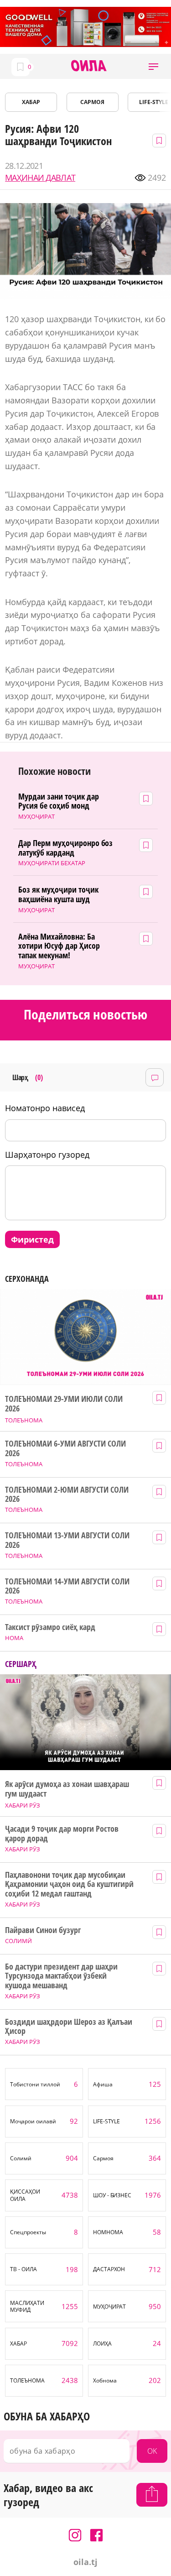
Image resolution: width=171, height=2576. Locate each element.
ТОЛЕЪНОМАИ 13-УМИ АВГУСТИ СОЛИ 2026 (67, 1540)
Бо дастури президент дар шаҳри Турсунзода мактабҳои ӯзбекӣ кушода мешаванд (61, 1976)
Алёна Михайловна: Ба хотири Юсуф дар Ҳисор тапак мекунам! (59, 946)
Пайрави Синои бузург (43, 1930)
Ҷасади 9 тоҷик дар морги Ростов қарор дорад (62, 1833)
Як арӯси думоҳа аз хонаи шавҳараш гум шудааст (67, 1789)
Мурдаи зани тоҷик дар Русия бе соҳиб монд (59, 801)
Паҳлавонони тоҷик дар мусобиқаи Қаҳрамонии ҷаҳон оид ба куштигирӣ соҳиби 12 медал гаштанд (69, 1884)
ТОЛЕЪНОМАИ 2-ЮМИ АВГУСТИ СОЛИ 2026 (67, 1494)
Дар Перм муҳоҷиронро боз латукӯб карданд (66, 848)
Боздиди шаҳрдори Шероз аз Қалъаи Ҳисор (68, 2026)
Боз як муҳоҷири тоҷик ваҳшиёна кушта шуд (58, 894)
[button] (153, 66)
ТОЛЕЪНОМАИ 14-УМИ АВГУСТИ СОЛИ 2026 (67, 1586)
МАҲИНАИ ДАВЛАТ (40, 178)
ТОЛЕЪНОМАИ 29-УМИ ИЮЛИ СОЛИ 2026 (64, 1403)
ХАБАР (31, 102)
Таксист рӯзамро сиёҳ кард (50, 1627)
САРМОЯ (92, 102)
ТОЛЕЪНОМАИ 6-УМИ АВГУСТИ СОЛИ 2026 (65, 1448)
